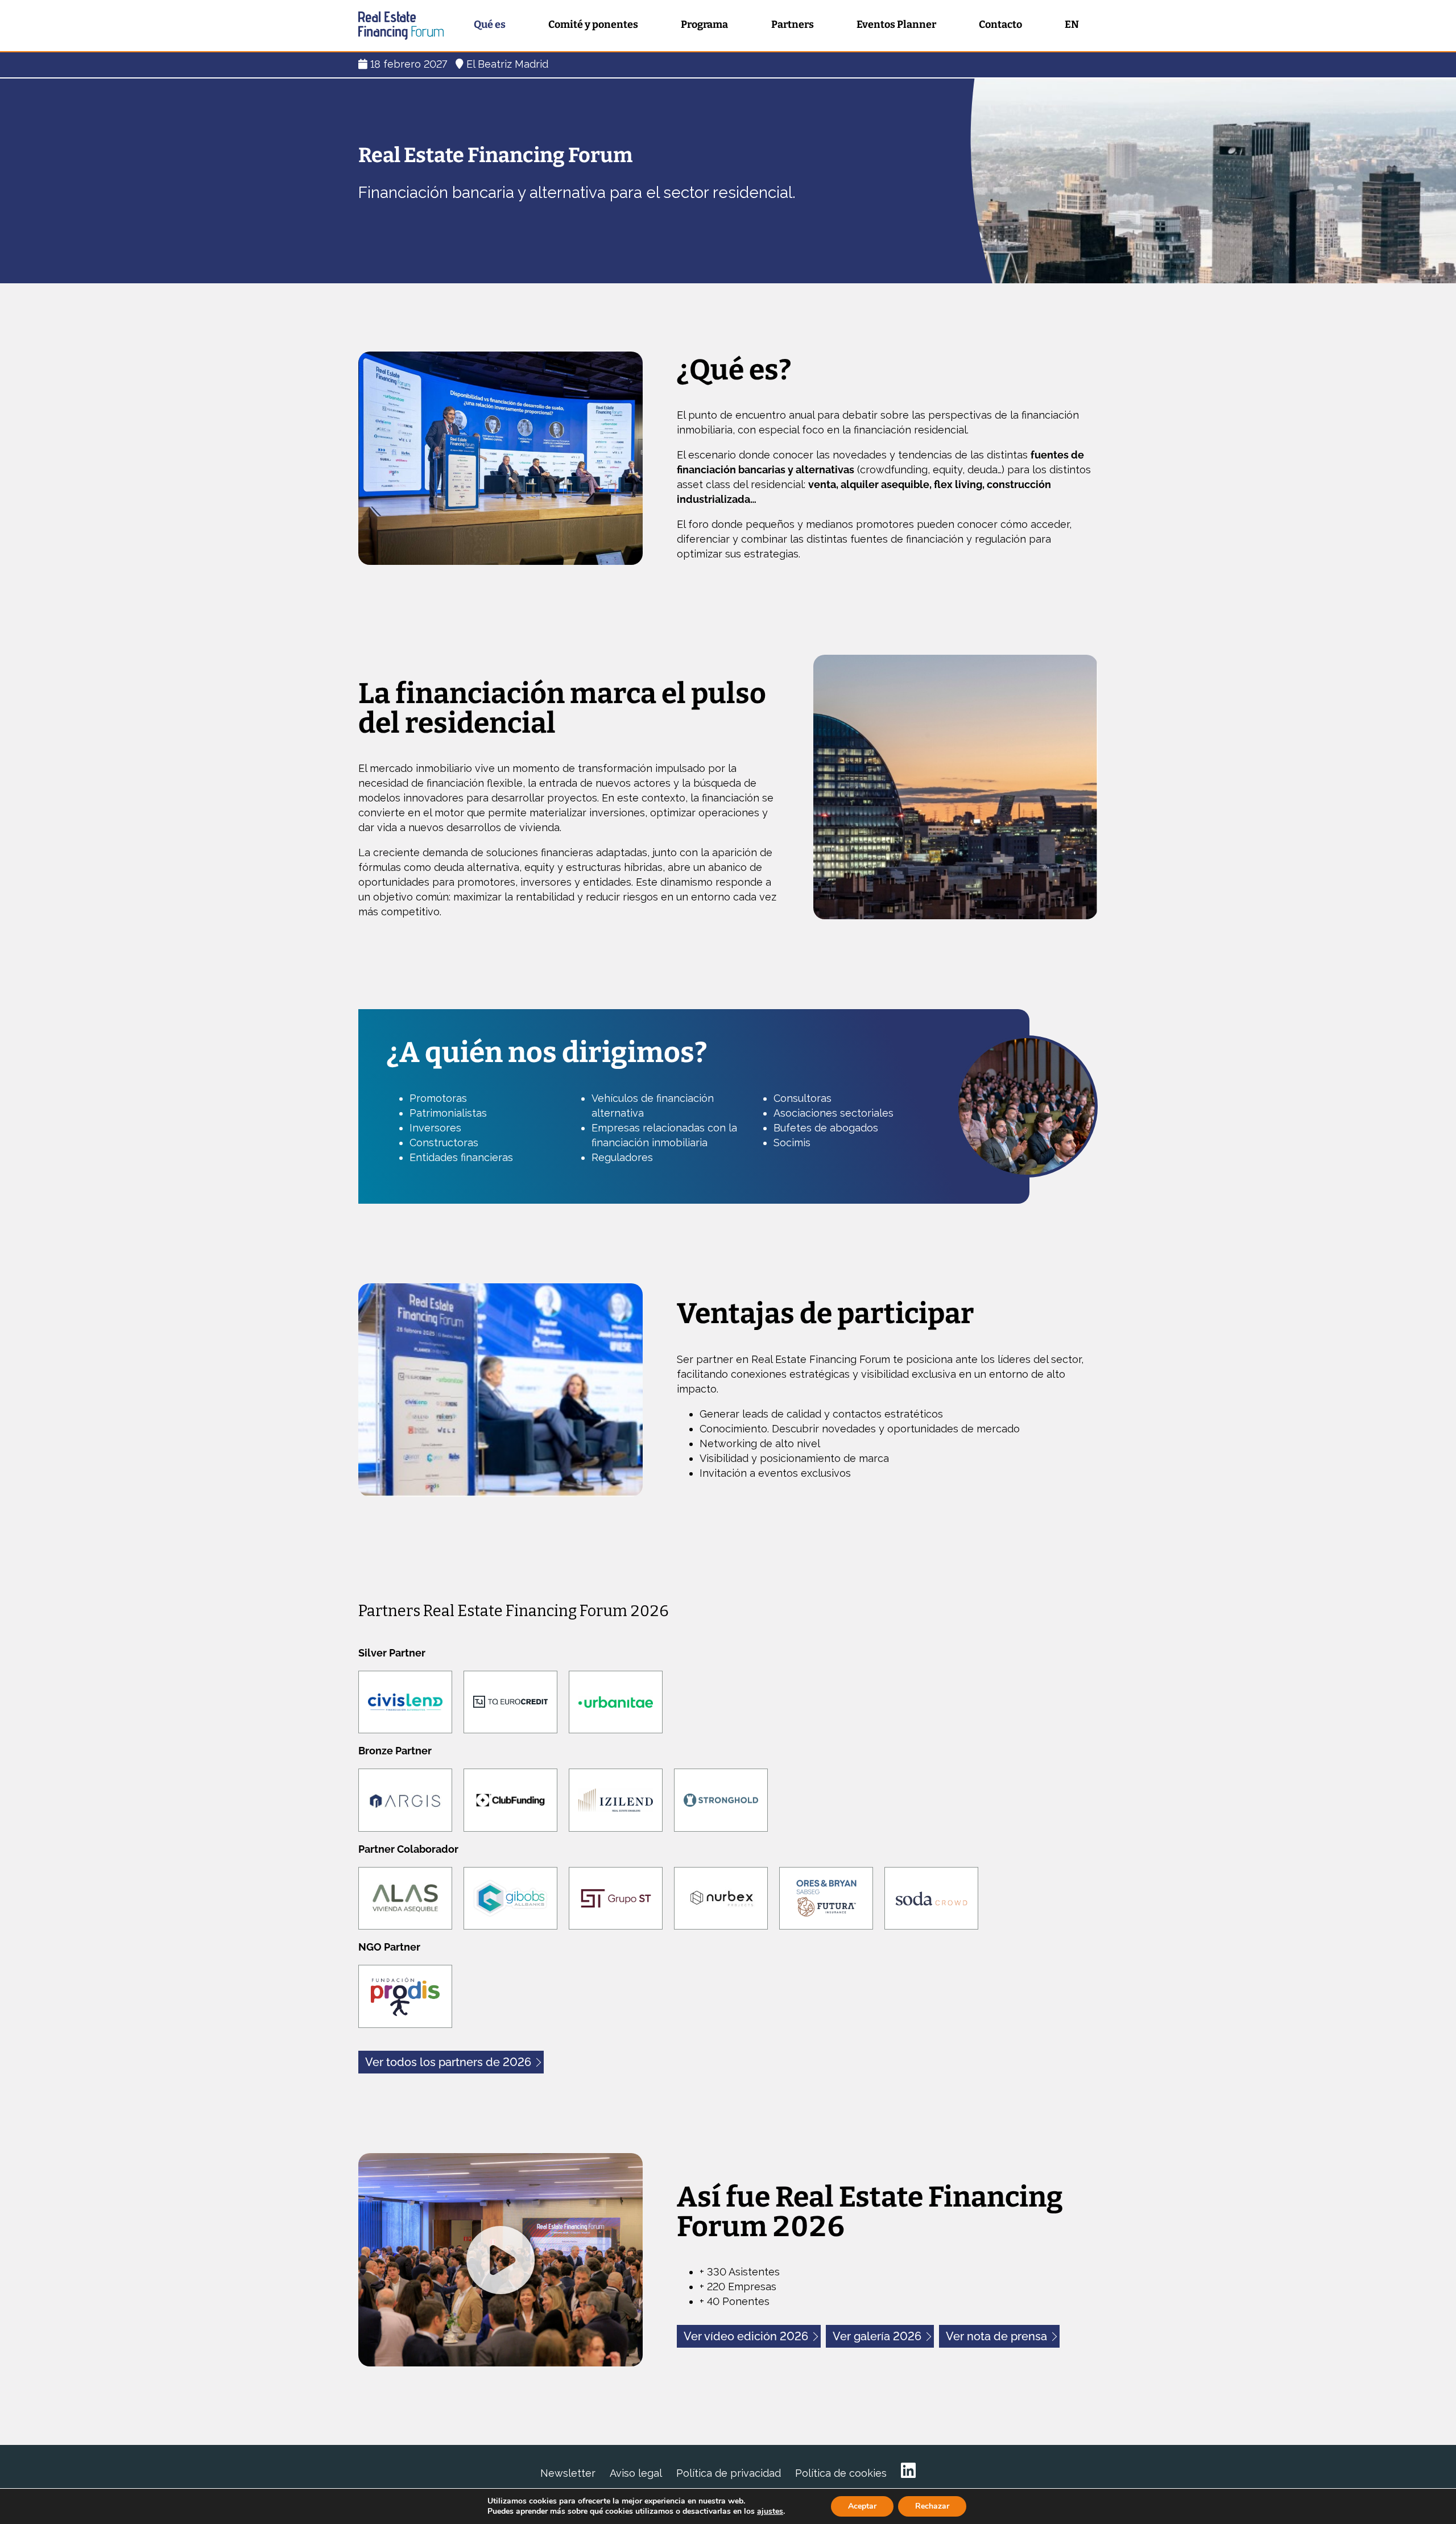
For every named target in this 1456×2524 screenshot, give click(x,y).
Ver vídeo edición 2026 (746, 2336)
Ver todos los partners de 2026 (448, 2062)
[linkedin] (908, 2471)
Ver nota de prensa (996, 2336)
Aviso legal (636, 2473)
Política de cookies (841, 2473)
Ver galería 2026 (877, 2336)
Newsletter (568, 2473)
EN (1072, 24)
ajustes (770, 2511)
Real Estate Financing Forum (401, 26)
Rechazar (932, 2506)
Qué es (490, 24)
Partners (793, 24)
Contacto (1000, 24)
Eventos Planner (896, 24)
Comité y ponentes (593, 24)
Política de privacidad (729, 2473)
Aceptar (862, 2506)
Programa (704, 24)
